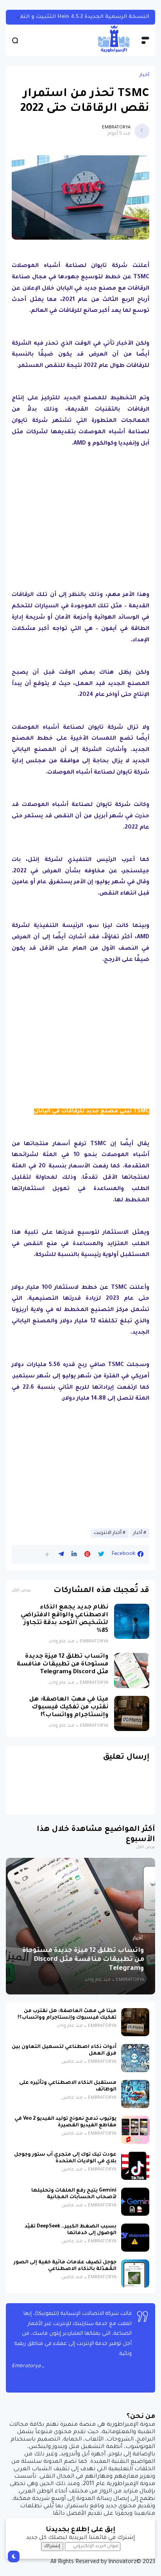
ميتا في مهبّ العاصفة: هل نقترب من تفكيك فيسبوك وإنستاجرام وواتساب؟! (69, 1707)
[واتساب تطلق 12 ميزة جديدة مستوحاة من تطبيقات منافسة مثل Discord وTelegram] (132, 1670)
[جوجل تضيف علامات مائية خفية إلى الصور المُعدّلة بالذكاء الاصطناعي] (135, 2274)
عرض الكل (21, 1591)
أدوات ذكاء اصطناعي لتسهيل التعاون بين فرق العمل (64, 2050)
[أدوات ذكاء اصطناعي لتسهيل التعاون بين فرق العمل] (135, 2058)
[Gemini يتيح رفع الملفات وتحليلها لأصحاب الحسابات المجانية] (135, 2202)
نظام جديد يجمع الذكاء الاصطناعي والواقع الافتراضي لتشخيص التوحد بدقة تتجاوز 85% (64, 1619)
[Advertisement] (80, 509)
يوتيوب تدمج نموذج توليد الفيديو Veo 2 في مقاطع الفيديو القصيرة (65, 2122)
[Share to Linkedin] (74, 1554)
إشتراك (52, 2546)
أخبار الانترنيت (108, 1533)
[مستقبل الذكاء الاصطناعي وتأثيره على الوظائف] (135, 2094)
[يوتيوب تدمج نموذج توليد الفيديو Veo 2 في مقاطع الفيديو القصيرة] (135, 2130)
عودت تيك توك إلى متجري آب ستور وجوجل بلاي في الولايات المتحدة (65, 2158)
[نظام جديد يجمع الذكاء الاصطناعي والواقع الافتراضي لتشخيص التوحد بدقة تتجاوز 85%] (132, 1621)
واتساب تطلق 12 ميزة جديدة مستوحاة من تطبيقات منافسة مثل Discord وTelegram (63, 1664)
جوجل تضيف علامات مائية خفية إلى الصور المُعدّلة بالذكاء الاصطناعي (65, 2266)
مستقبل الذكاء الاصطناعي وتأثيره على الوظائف (68, 2086)
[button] (47, 1554)
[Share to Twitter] (101, 1554)
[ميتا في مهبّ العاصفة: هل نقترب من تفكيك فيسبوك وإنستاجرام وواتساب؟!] (132, 1713)
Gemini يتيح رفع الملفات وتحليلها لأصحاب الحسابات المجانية (74, 2194)
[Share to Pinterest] (87, 1554)
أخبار (144, 75)
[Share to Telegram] (61, 1554)
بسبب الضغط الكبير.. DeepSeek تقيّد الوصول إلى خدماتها (71, 2230)
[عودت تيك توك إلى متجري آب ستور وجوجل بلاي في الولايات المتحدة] (135, 2166)
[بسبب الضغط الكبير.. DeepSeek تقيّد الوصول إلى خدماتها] (135, 2238)
